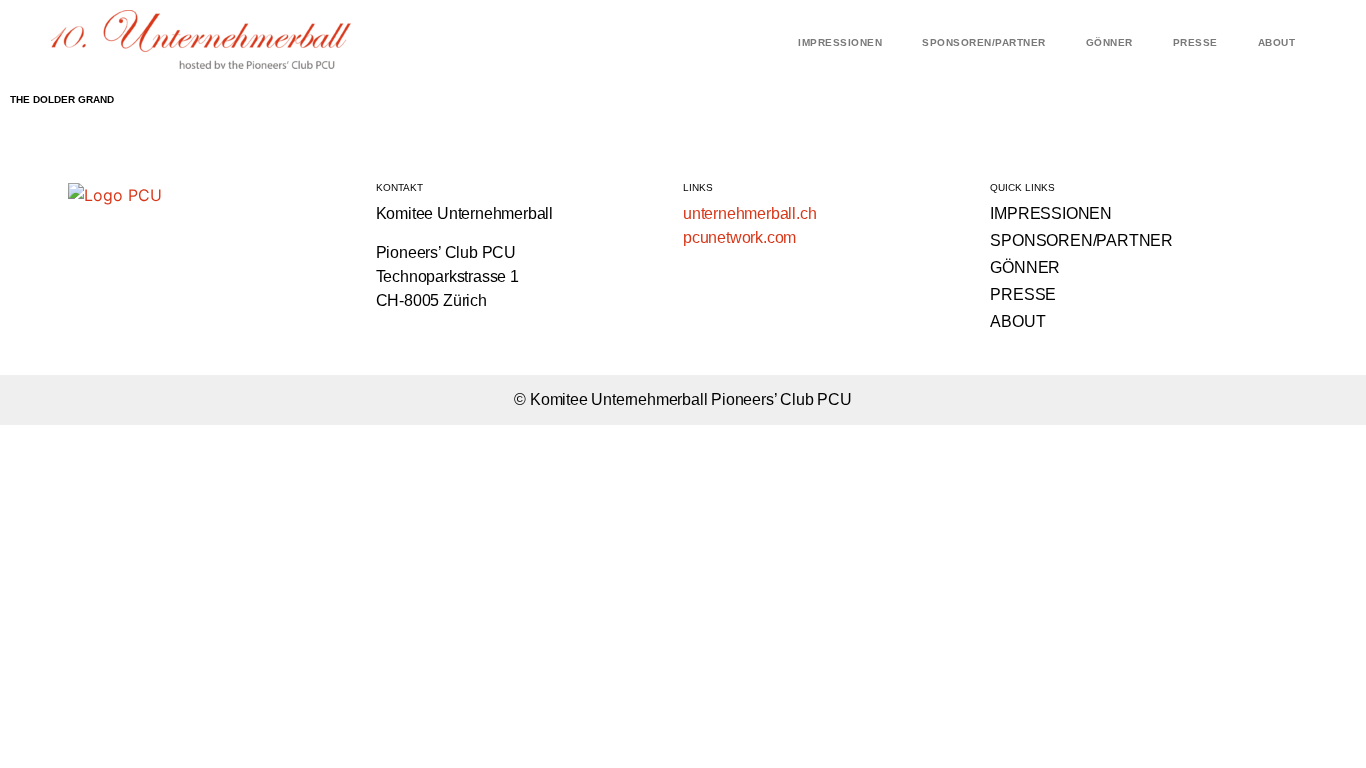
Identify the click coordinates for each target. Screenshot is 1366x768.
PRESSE (1195, 42)
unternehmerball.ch (749, 213)
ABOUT (1277, 42)
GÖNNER (1109, 42)
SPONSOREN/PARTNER (984, 42)
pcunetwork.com (739, 237)
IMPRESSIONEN (840, 42)
